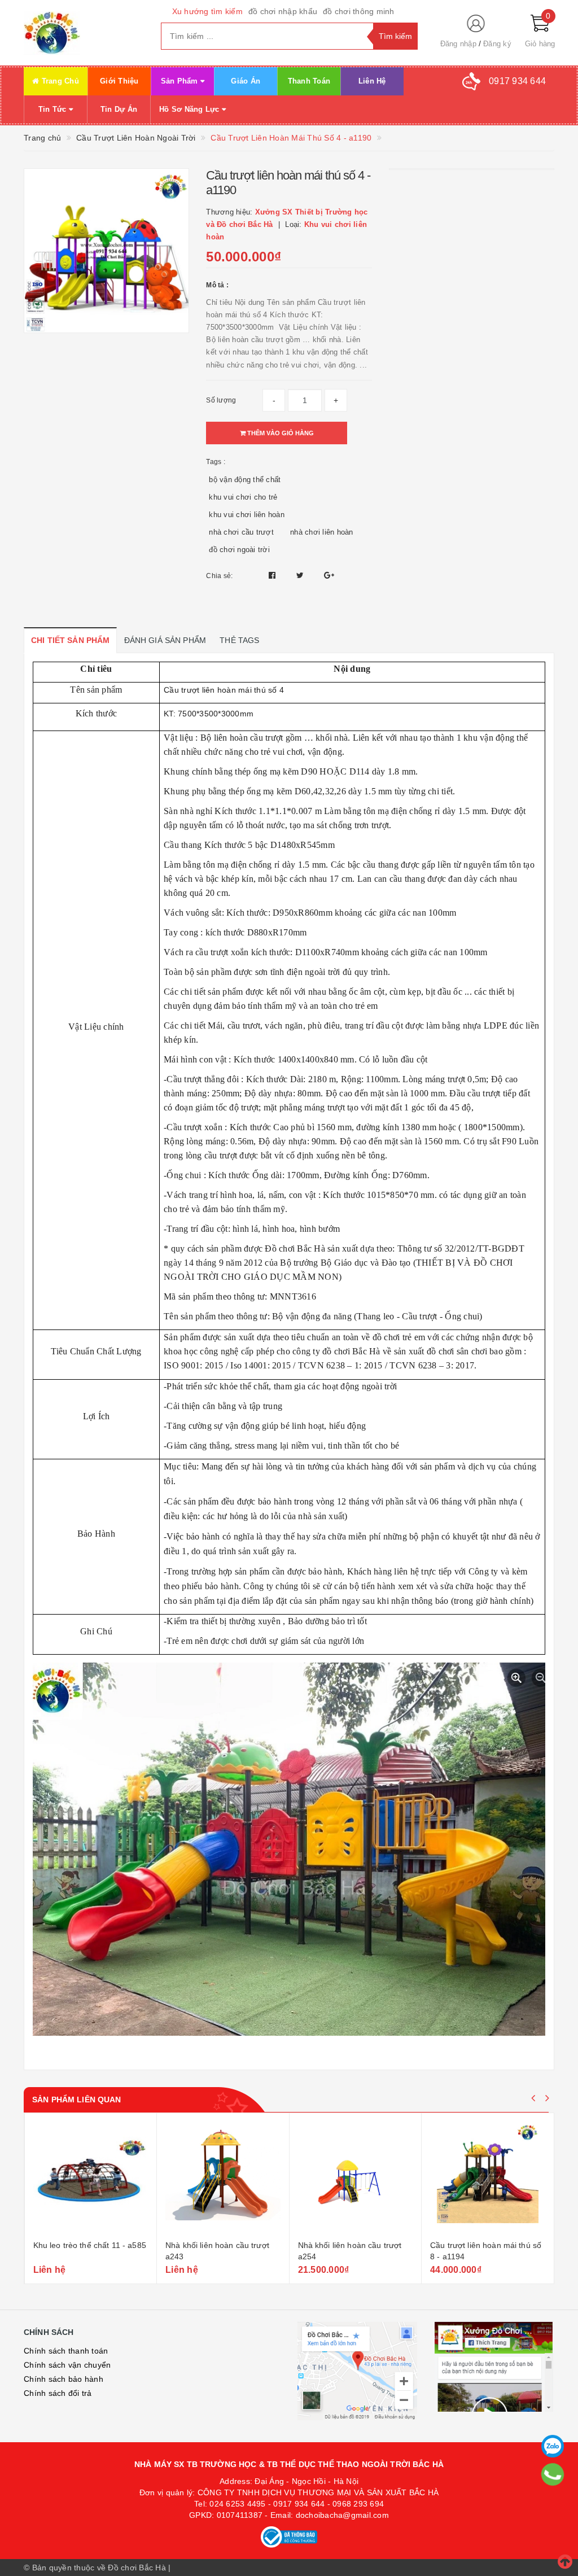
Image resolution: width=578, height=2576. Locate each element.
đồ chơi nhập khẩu (283, 11)
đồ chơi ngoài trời (239, 550)
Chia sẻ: (219, 576)
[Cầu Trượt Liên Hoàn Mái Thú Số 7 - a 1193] (488, 2178)
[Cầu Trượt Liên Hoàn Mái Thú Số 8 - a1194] (355, 2178)
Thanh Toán (309, 81)
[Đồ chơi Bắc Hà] (84, 33)
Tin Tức (54, 109)
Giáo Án (246, 81)
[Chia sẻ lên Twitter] (301, 575)
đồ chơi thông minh (359, 11)
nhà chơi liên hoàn (322, 532)
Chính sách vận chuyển (67, 2365)
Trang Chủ (59, 81)
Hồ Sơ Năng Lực (191, 109)
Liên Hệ (372, 81)
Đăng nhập (458, 44)
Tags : (216, 462)
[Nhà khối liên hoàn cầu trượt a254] (223, 2178)
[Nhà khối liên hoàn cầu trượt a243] (90, 2178)
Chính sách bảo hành (64, 2379)
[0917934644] (553, 2474)
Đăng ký (497, 44)
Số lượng (221, 400)
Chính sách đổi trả (58, 2393)
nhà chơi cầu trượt (241, 532)
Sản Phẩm (181, 81)
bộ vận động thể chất (245, 480)
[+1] (329, 575)
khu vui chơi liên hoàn (247, 515)
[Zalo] (553, 2446)
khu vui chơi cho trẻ (243, 497)
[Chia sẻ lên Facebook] (273, 575)
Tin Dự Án (119, 109)
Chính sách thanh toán (66, 2351)
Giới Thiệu (119, 81)
